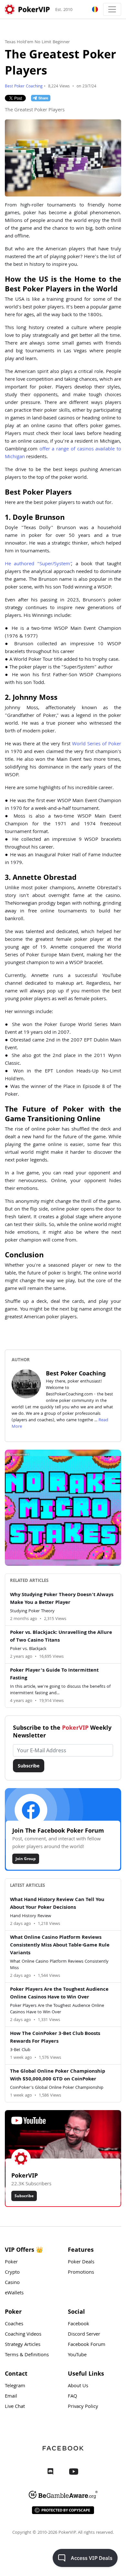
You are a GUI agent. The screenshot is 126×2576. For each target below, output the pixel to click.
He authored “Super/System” (38, 564)
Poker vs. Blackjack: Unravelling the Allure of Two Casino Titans (61, 1637)
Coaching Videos (23, 2335)
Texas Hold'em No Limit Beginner (37, 42)
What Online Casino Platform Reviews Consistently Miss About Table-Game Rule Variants (60, 1946)
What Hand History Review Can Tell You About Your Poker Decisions (57, 1904)
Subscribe (29, 1766)
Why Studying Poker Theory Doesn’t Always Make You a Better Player (62, 1599)
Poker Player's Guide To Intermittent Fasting (54, 1675)
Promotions (81, 2273)
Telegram (15, 2386)
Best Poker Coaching (24, 87)
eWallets (14, 2293)
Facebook (79, 2324)
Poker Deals (81, 2262)
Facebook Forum (87, 2345)
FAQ (73, 2397)
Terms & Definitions (27, 2355)
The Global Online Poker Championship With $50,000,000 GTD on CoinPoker (58, 2076)
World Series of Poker (97, 744)
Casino (12, 2283)
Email (11, 2397)
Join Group (26, 1859)
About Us (78, 2386)
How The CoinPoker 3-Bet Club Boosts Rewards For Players (55, 2038)
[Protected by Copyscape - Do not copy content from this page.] (63, 2510)
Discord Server (84, 2335)
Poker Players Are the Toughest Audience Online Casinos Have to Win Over (59, 1994)
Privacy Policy (83, 2407)
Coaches (14, 2324)
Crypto (12, 2273)
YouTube (77, 2355)
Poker (11, 2262)
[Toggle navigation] (112, 9)
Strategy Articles (23, 2345)
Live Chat (15, 2407)
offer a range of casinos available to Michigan (63, 453)
